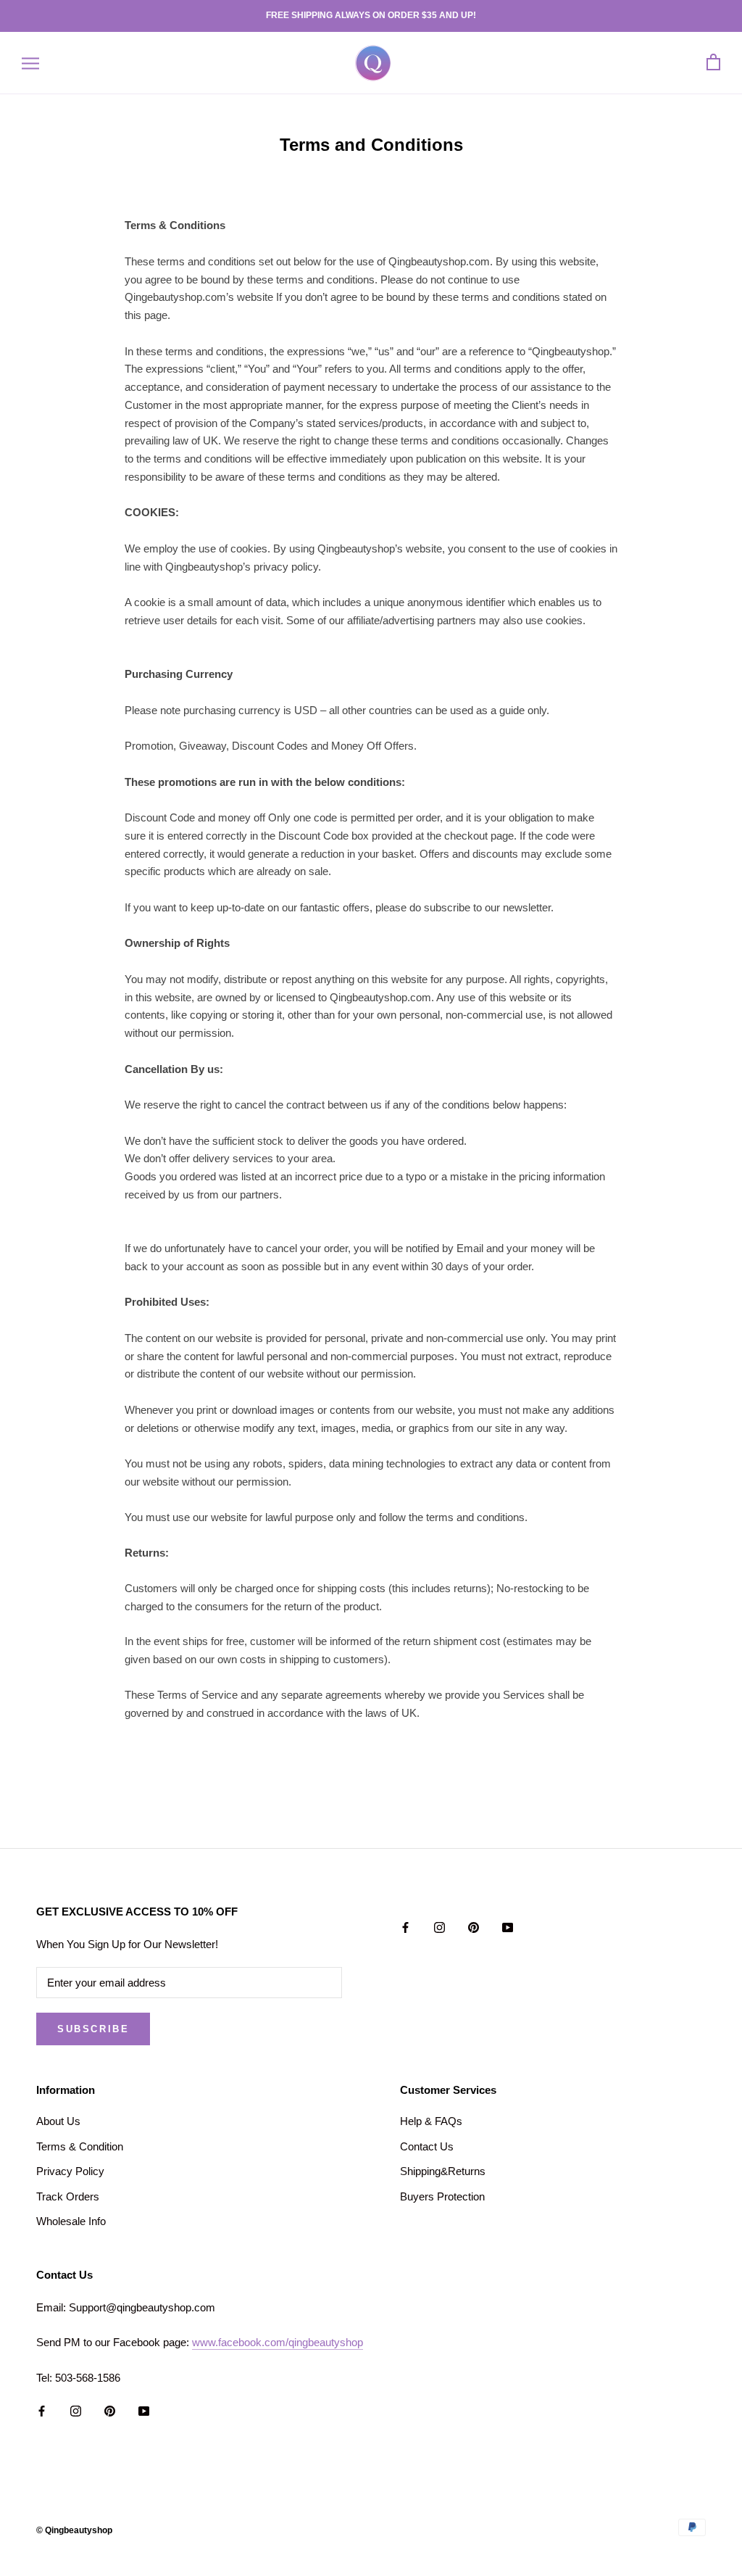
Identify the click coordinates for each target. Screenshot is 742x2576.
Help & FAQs (431, 2121)
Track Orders (68, 2196)
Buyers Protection (442, 2196)
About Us (58, 2121)
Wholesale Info (71, 2221)
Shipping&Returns (443, 2171)
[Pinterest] (474, 1927)
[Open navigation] (30, 63)
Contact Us (427, 2146)
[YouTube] (508, 1927)
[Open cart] (713, 63)
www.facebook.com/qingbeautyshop (278, 2342)
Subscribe (93, 2029)
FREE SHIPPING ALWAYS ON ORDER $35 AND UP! (371, 15)
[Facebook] (405, 1927)
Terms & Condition (80, 2146)
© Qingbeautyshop (74, 2530)
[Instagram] (439, 1927)
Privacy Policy (70, 2171)
